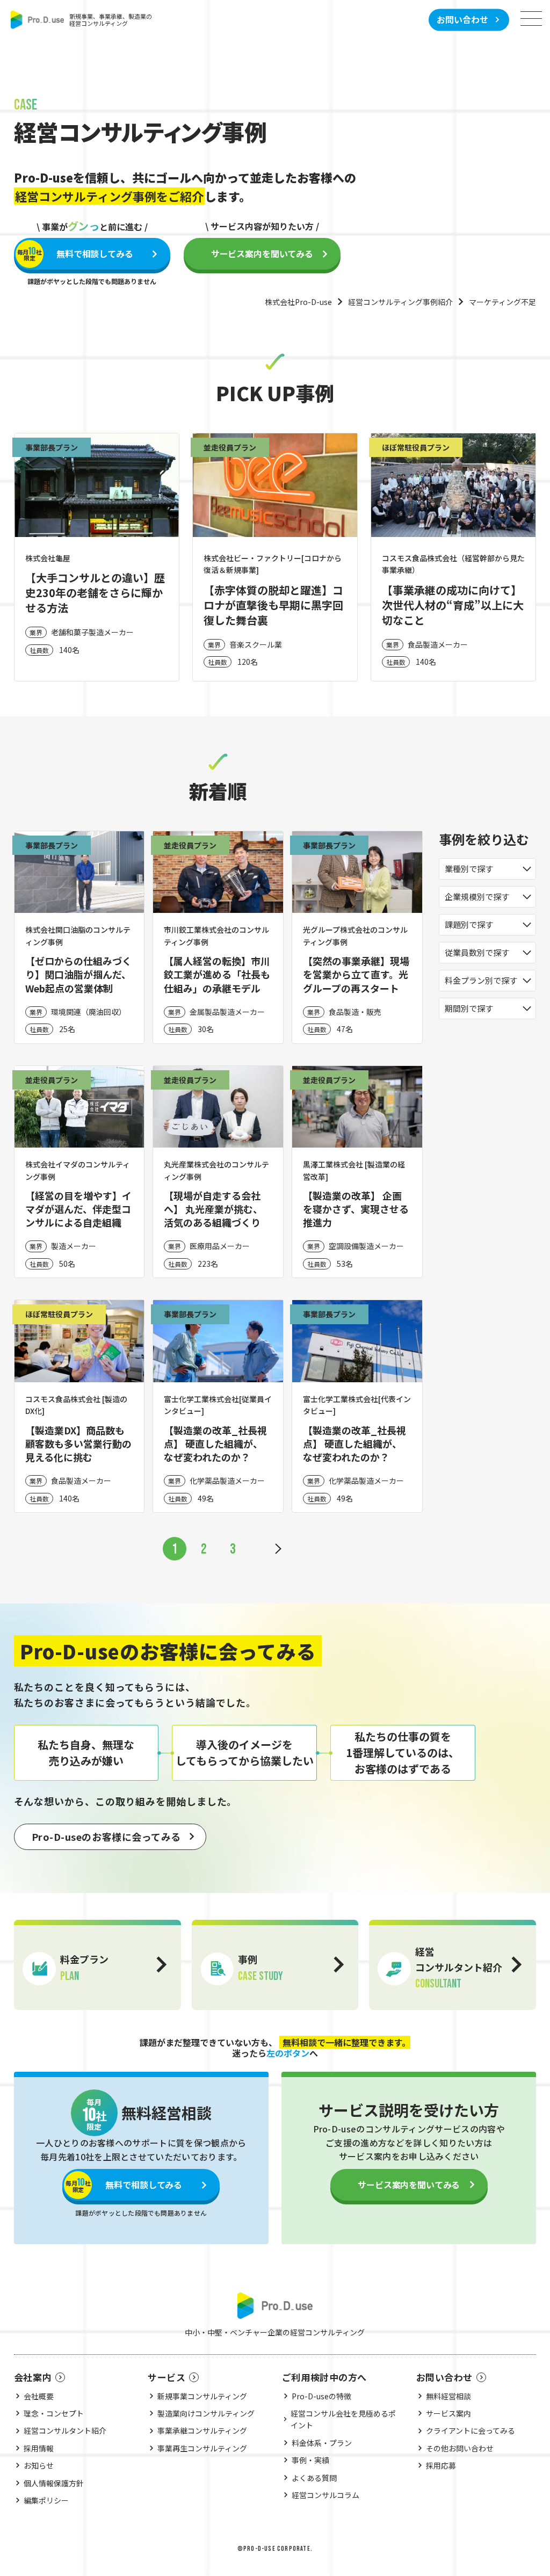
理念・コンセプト (54, 2413)
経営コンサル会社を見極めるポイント (343, 2419)
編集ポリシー (46, 2500)
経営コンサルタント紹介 (65, 2430)
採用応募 (441, 2465)
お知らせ (39, 2465)
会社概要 (39, 2396)
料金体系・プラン (322, 2443)
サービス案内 (448, 2413)
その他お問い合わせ (460, 2448)
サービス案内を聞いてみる (262, 253)
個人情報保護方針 (54, 2483)
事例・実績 (310, 2460)
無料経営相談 (448, 2396)
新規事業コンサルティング (202, 2396)
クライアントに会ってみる (471, 2430)
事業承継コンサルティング (202, 2430)
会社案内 (33, 2377)
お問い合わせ (462, 19)
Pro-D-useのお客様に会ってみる (106, 1837)
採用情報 (39, 2448)
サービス (167, 2377)
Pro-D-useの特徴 (321, 2396)
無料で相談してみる (75, 253)
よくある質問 (314, 2478)
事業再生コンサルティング (202, 2448)
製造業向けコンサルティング (206, 2413)
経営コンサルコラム (325, 2495)
